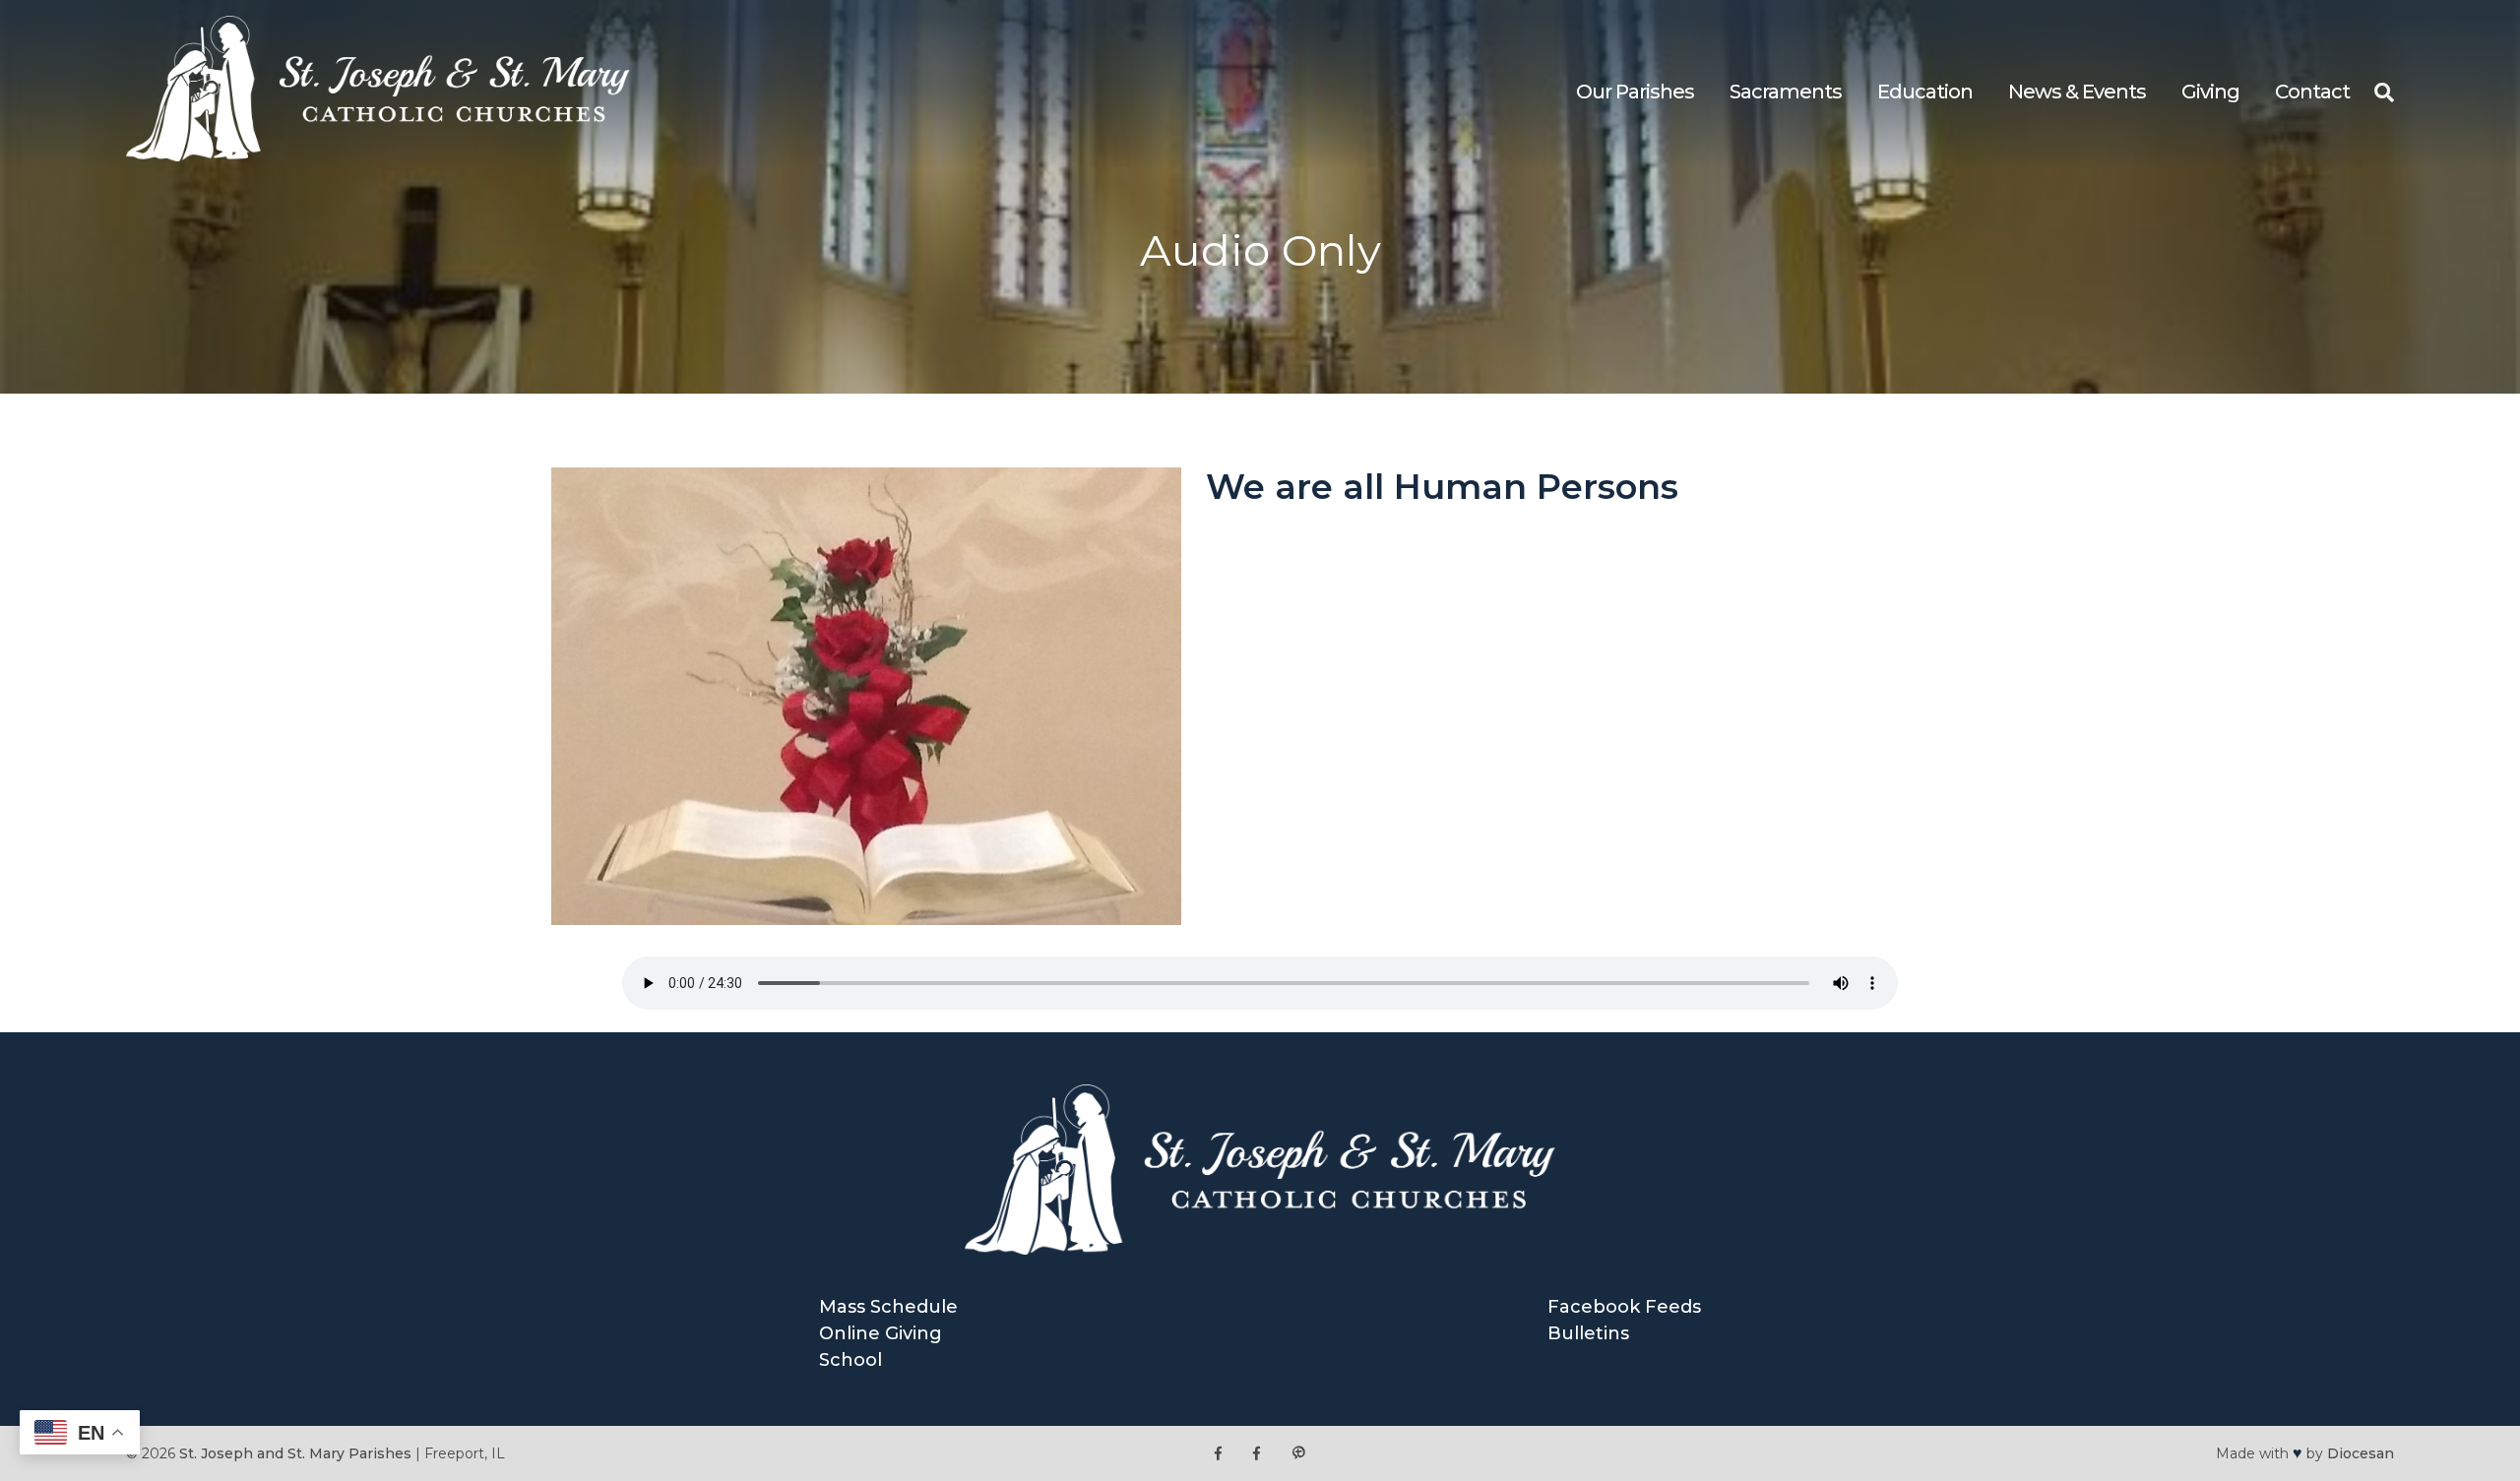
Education (1925, 92)
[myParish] (1298, 1454)
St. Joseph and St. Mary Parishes (295, 1453)
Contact (2312, 92)
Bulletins (1588, 1333)
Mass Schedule (888, 1307)
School (850, 1360)
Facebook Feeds (1624, 1307)
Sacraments (1786, 92)
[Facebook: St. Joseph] (1218, 1454)
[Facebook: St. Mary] (1257, 1454)
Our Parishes (1635, 92)
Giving (2210, 92)
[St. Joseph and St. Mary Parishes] (378, 155)
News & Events (2077, 92)
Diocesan (2361, 1453)
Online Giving (881, 1333)
